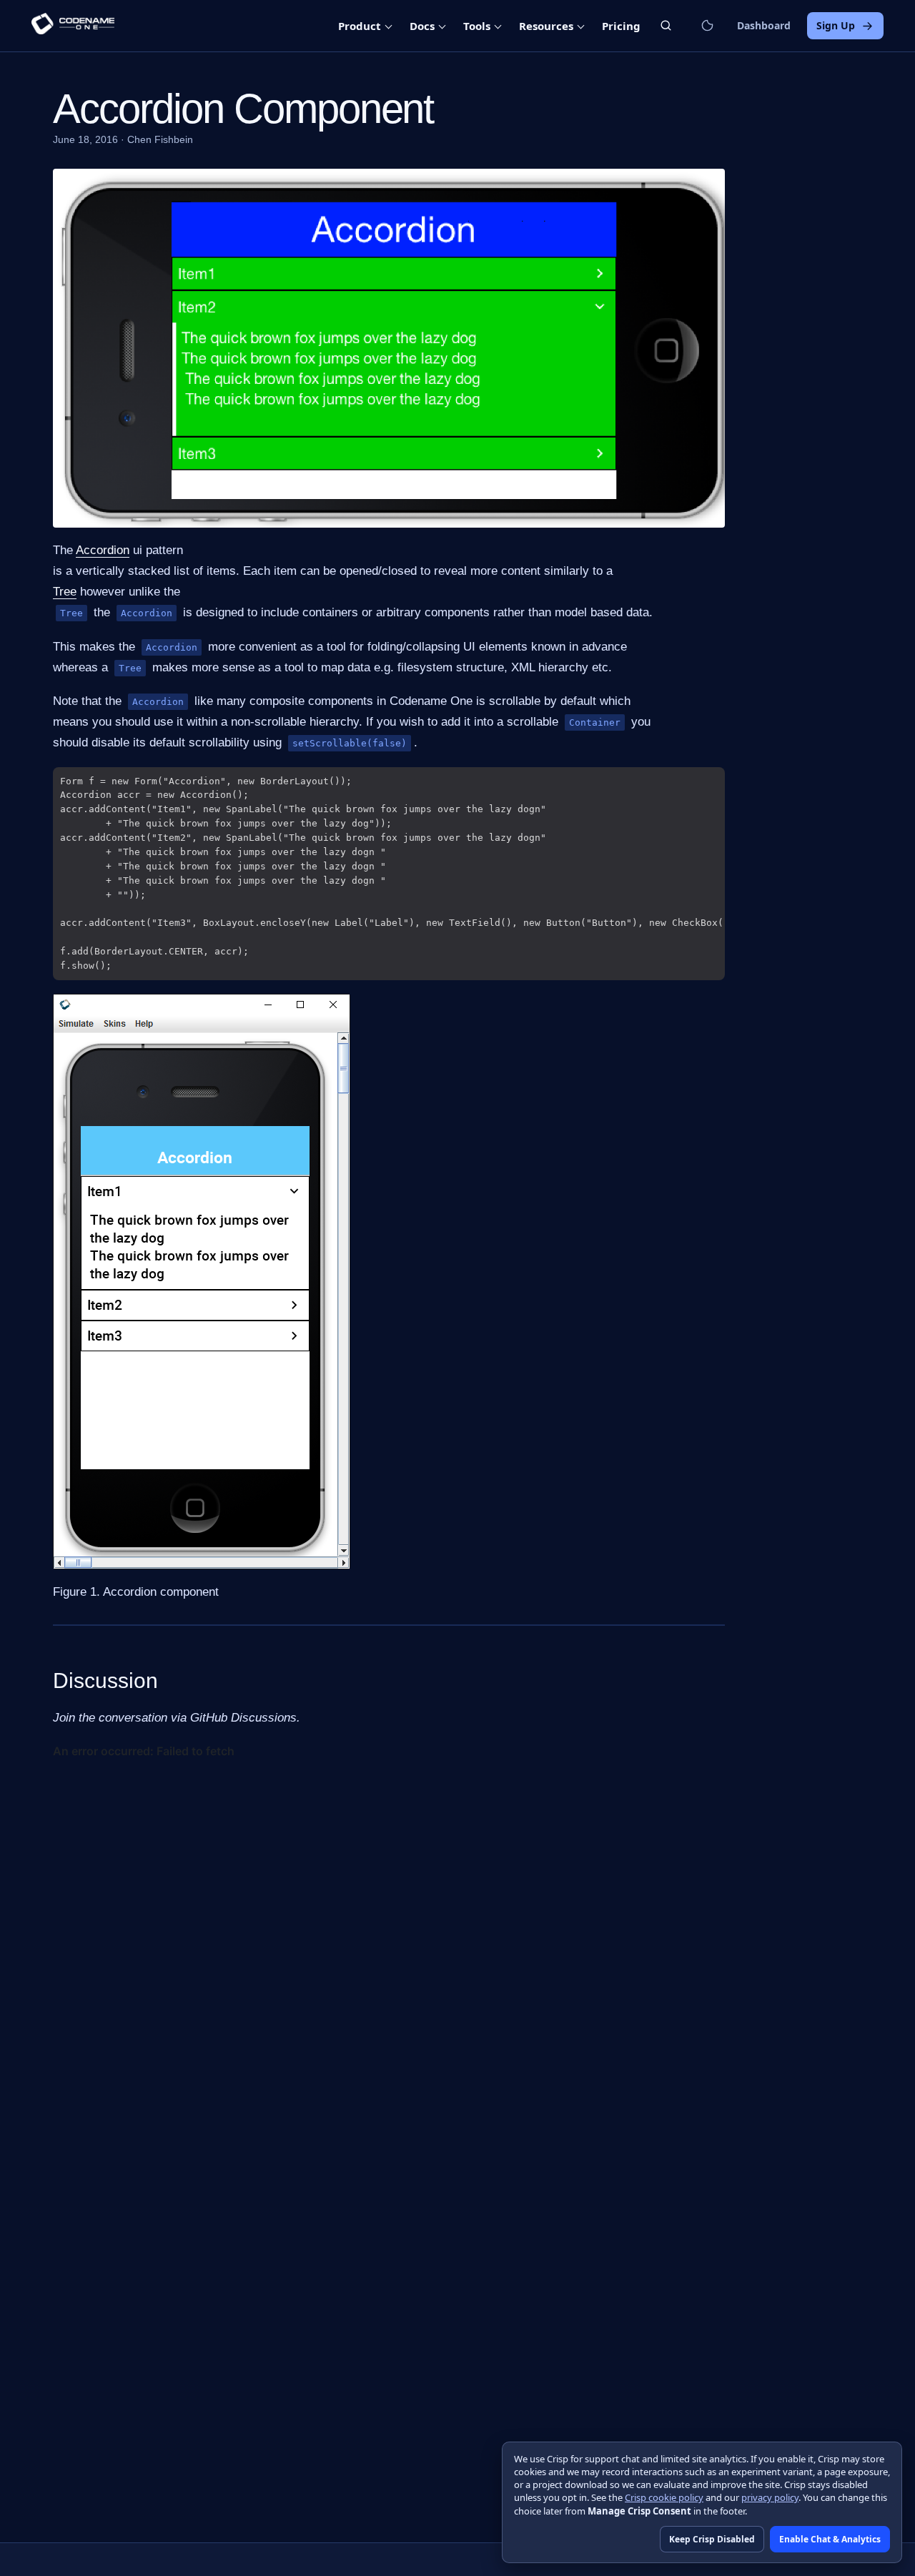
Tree (65, 592)
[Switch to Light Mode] (707, 26)
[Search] (666, 25)
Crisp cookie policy (664, 2497)
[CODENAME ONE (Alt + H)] (73, 26)
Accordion (103, 550)
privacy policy (770, 2497)
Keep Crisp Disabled (712, 2539)
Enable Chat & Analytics (830, 2539)
